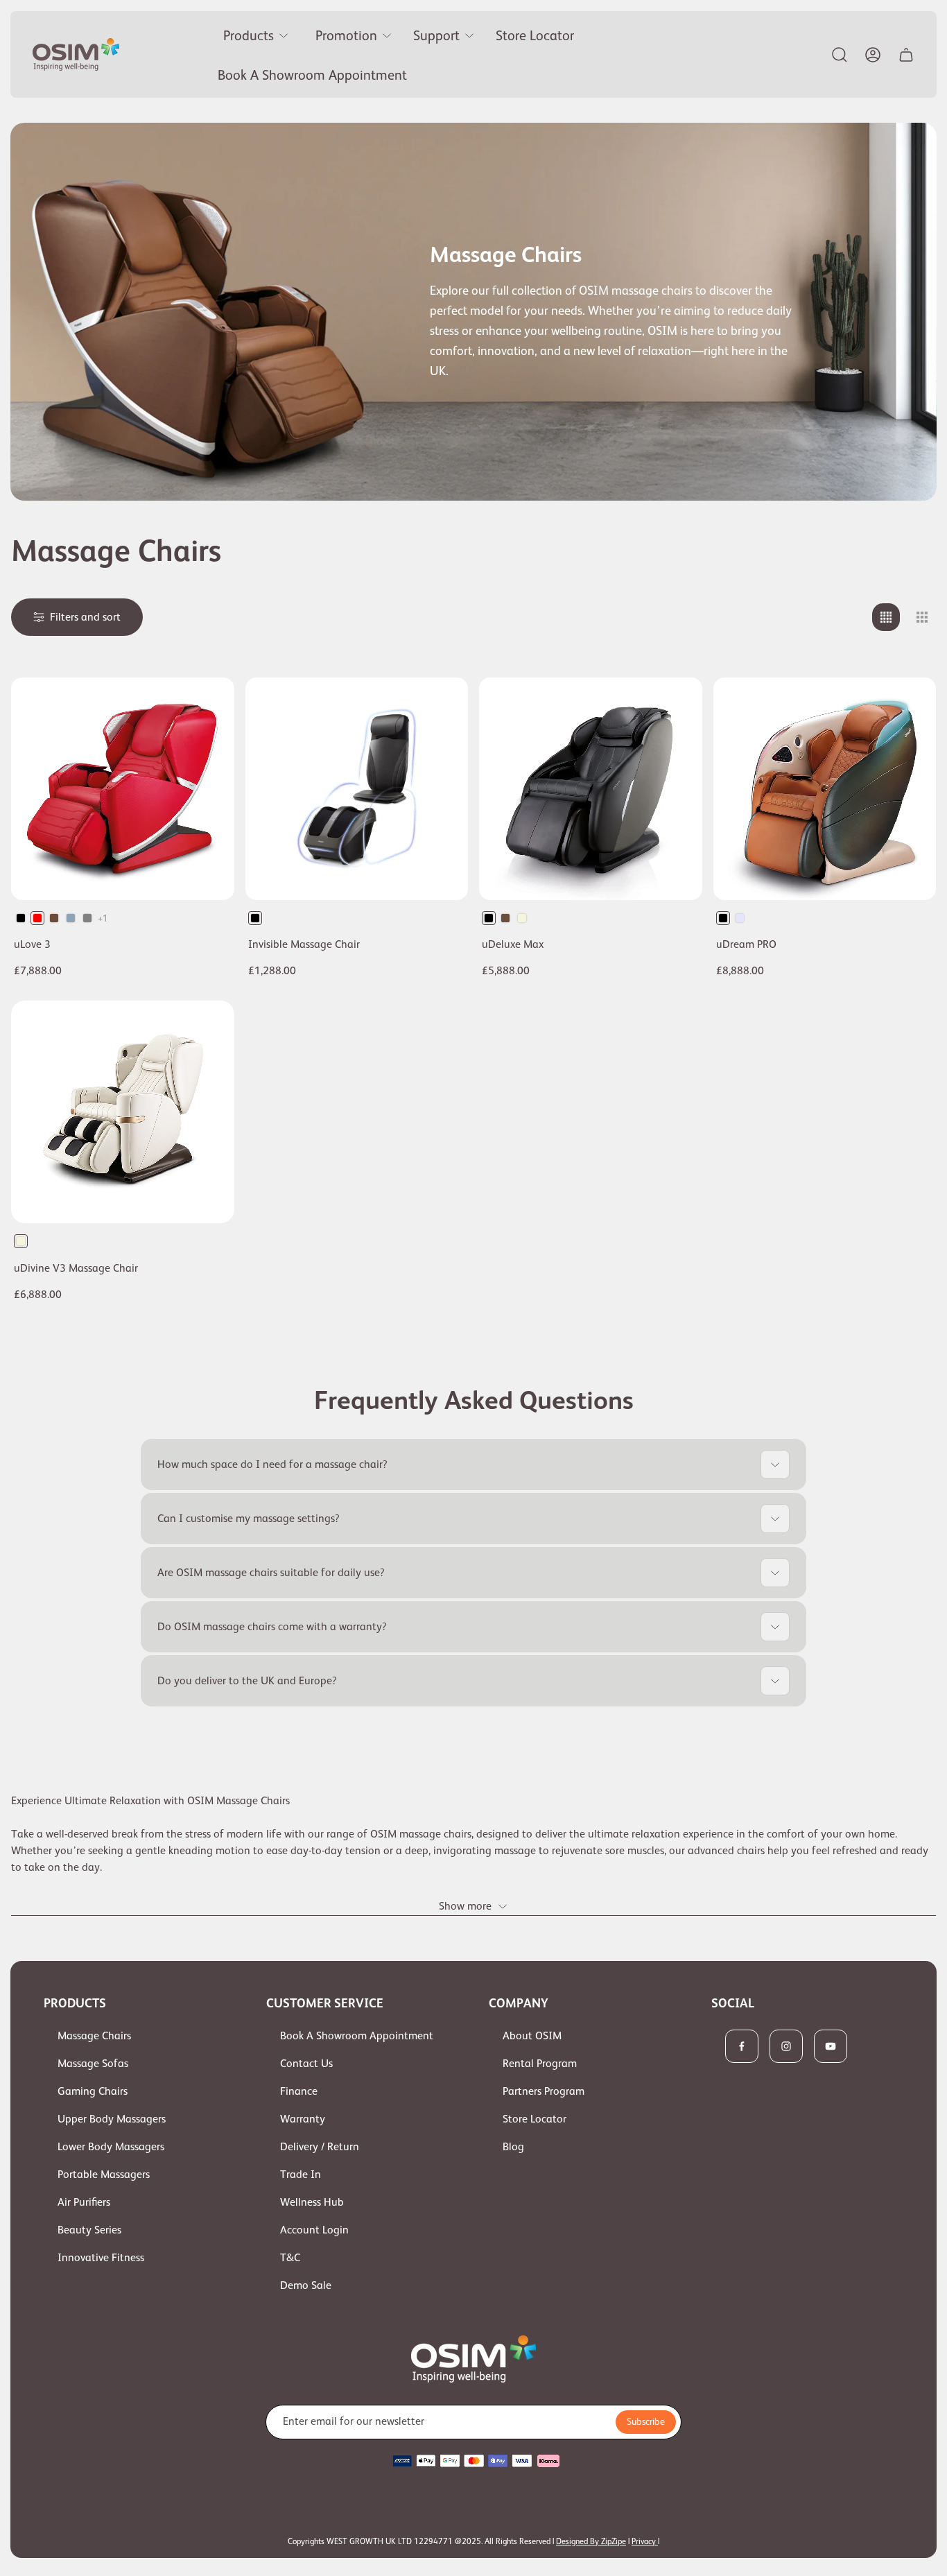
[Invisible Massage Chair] (357, 789)
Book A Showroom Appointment (357, 2036)
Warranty (303, 2119)
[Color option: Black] (21, 918)
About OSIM (532, 2036)
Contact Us (306, 2064)
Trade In (301, 2175)
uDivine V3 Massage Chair (76, 1268)
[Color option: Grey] (87, 918)
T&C (290, 2258)
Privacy (645, 2541)
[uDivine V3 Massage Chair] (123, 1112)
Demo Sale (306, 2285)
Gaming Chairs (93, 2091)
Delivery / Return (320, 2147)
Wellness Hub (312, 2202)
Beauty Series (89, 2230)
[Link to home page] (473, 2359)
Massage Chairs (94, 2036)
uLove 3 (32, 944)
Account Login (314, 2230)
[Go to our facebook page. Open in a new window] (742, 2046)
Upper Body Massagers (112, 2119)
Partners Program (544, 2091)
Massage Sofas (93, 2064)
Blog (513, 2147)
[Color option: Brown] (54, 918)
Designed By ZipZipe (591, 2541)
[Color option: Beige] (522, 918)
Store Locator (535, 2119)
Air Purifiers (84, 2202)
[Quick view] (207, 705)
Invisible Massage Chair (304, 944)
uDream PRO (746, 944)
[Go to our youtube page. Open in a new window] (831, 2046)
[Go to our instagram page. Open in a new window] (786, 2046)
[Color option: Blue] (71, 918)
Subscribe (646, 2421)
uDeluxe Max (513, 944)
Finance (299, 2091)
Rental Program (540, 2064)
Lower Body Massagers (111, 2147)
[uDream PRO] (825, 789)
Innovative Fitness (101, 2258)
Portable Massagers (104, 2175)
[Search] (840, 55)
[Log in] (873, 55)
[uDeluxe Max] (591, 789)
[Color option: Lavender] (740, 918)
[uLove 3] (123, 789)
